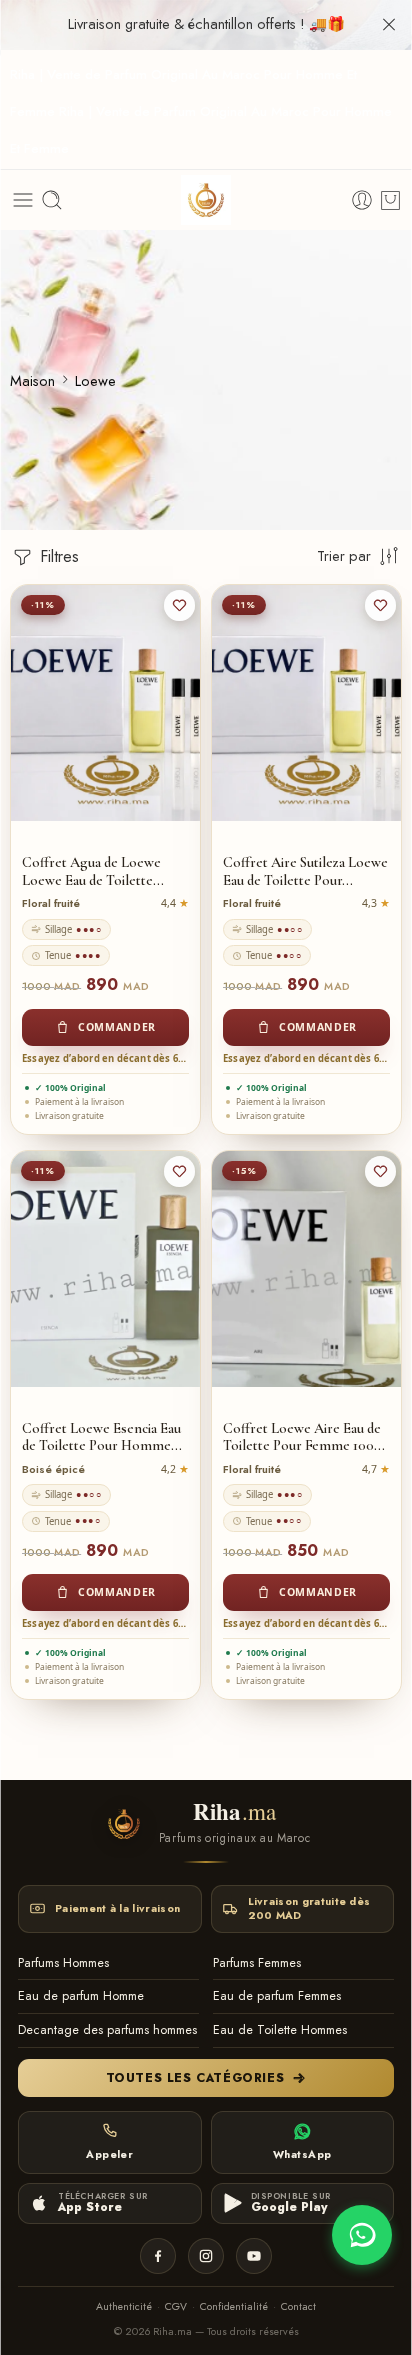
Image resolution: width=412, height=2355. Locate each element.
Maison (32, 380)
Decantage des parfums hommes (107, 2030)
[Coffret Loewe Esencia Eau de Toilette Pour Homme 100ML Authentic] (105, 1269)
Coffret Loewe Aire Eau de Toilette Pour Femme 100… (304, 1437)
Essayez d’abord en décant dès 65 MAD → (105, 1058)
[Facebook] (158, 2256)
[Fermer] (389, 25)
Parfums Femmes (257, 1963)
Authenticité (124, 2306)
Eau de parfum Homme (81, 1996)
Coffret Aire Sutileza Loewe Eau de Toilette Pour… (305, 871)
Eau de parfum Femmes (277, 1996)
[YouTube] (254, 2256)
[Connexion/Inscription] (362, 200)
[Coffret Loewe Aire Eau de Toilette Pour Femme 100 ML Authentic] (306, 1269)
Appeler (109, 2154)
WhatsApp (302, 2154)
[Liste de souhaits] (179, 605)
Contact (298, 2306)
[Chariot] (390, 200)
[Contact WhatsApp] (362, 2235)
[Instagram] (206, 2256)
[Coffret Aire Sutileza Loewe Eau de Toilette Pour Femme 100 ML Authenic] (306, 703)
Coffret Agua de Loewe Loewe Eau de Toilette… (93, 871)
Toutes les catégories (195, 2078)
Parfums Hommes (63, 1963)
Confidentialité (234, 2306)
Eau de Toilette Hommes (280, 2030)
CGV (176, 2306)
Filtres (57, 556)
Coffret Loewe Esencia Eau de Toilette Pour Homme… (102, 1437)
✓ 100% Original (70, 1087)
